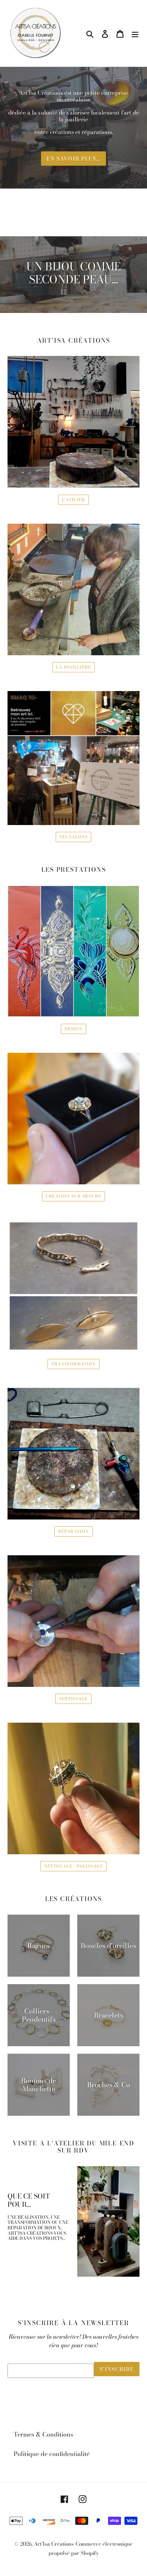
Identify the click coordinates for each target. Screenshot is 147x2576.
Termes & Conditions (43, 2434)
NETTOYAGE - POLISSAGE (73, 1866)
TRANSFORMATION (73, 1364)
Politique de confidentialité (52, 2454)
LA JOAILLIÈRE (73, 667)
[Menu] (135, 33)
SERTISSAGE (74, 1699)
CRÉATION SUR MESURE (73, 1196)
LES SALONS (73, 837)
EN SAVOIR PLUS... (74, 159)
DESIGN (73, 1029)
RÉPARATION (73, 1531)
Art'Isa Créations (54, 2544)
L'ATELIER (74, 500)
